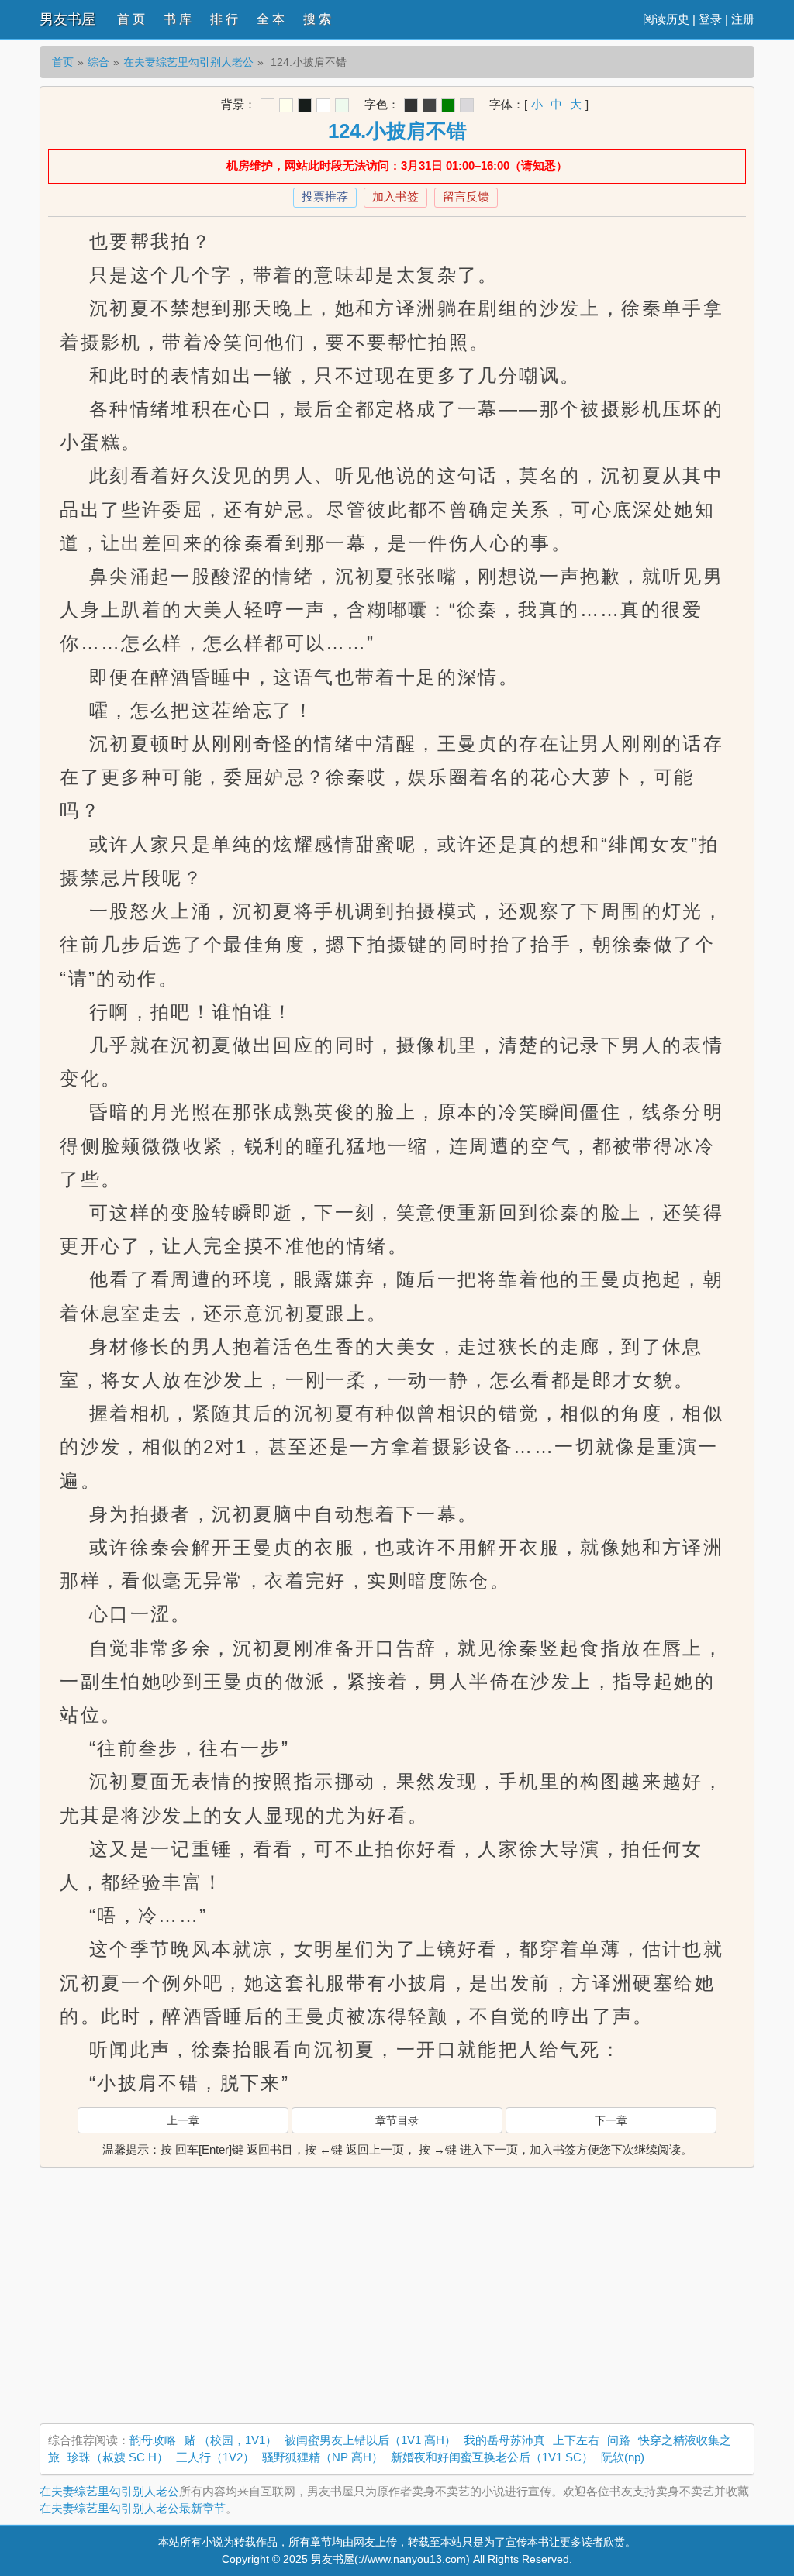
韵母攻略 (153, 2440)
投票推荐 (325, 196)
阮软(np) (623, 2457)
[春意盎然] (448, 105)
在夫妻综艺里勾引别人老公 (188, 62)
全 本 (271, 19)
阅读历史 (666, 19)
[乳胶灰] (467, 105)
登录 (710, 19)
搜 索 (317, 19)
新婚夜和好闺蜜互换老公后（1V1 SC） (492, 2457)
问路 (619, 2440)
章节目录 (397, 2120)
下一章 (611, 2120)
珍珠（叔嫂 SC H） (118, 2457)
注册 (743, 19)
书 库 (178, 19)
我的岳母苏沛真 (504, 2440)
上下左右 (576, 2440)
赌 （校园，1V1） (230, 2440)
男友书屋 (67, 19)
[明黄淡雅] (286, 105)
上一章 (183, 2120)
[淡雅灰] (430, 105)
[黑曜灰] (305, 105)
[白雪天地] (323, 105)
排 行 (224, 19)
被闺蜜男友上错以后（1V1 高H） (370, 2440)
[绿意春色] (342, 105)
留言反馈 (466, 196)
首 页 (131, 19)
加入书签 (395, 196)
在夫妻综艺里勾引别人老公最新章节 (133, 2508)
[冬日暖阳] (268, 105)
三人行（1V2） (215, 2457)
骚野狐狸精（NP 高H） (323, 2457)
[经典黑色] (411, 105)
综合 (98, 62)
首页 (63, 62)
